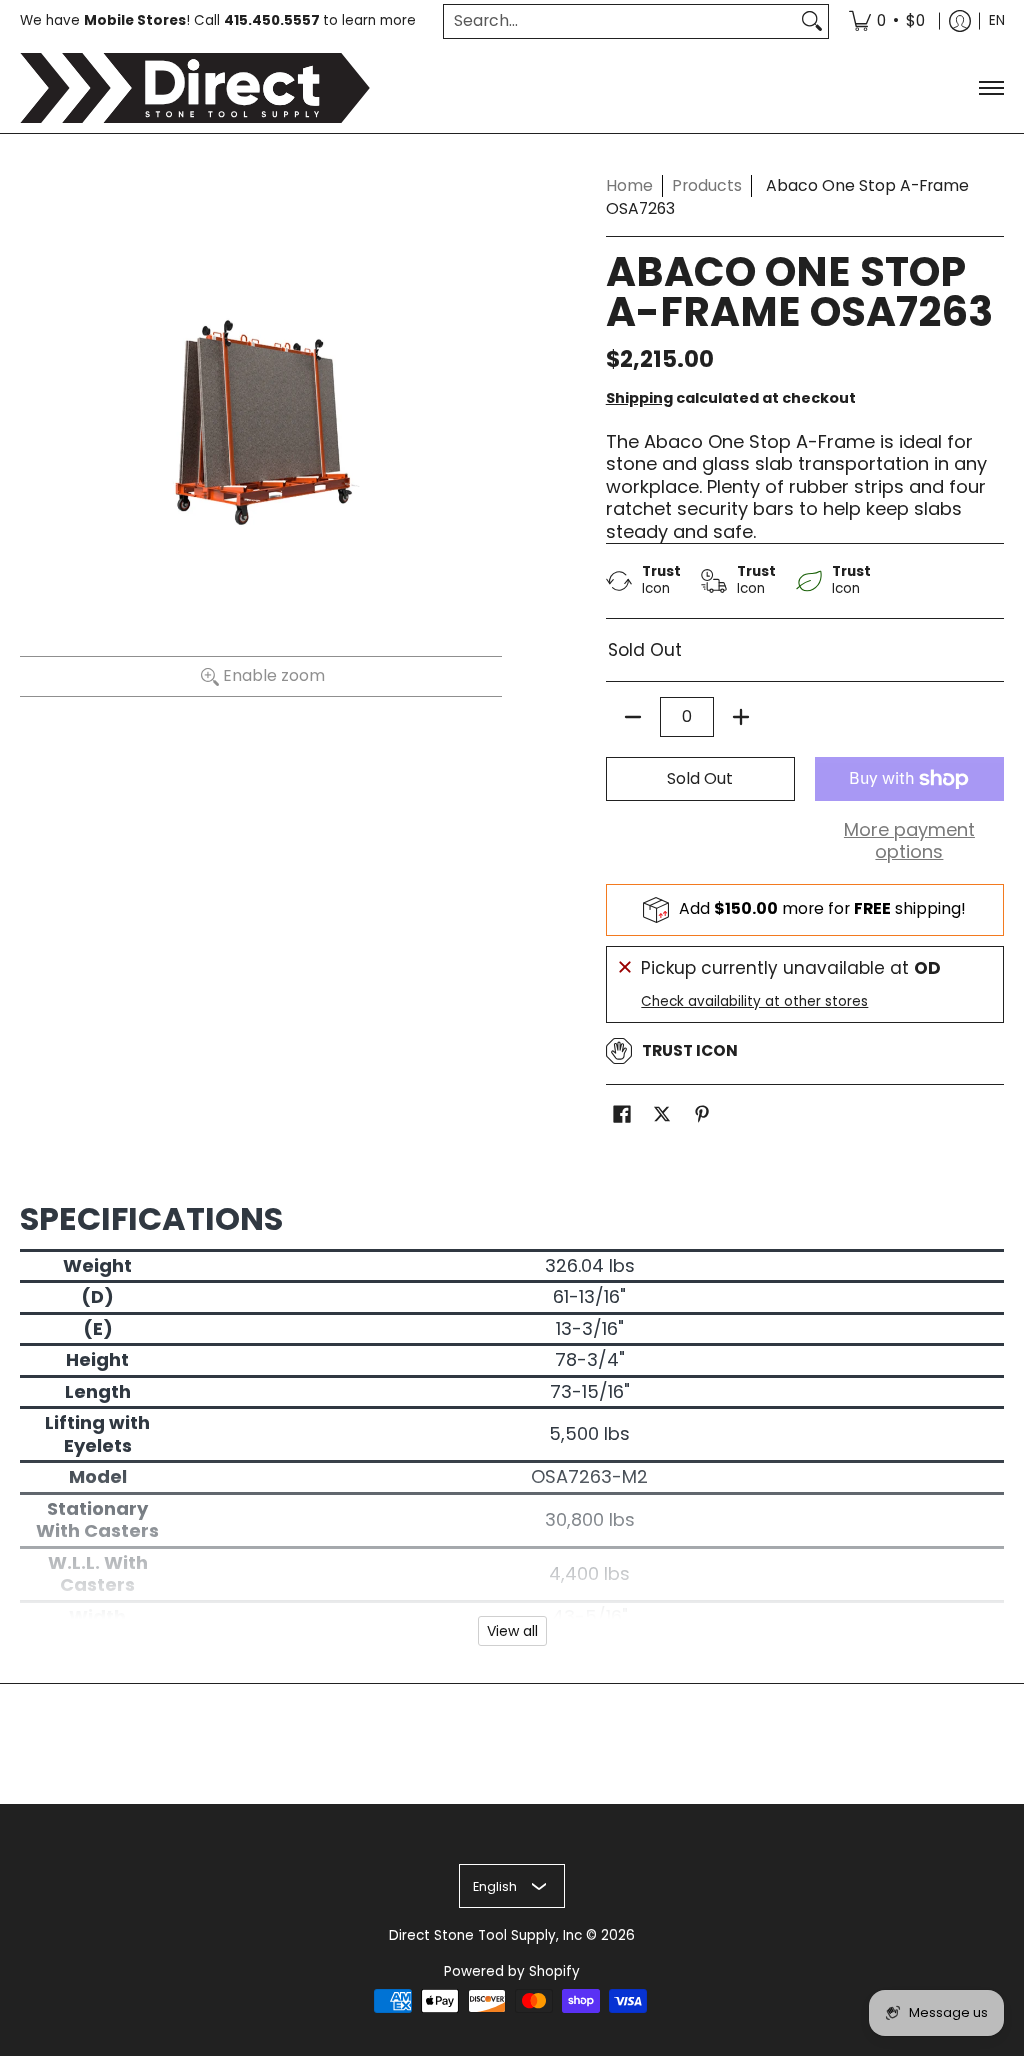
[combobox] (620, 21)
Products (707, 185)
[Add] (741, 717)
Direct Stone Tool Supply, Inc (485, 1935)
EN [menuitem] (997, 20)
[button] (622, 1116)
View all (512, 1631)
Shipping (639, 398)
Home (629, 185)
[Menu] (990, 88)
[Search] (812, 21)
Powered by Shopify (512, 1971)
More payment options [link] (909, 841)
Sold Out (700, 778)
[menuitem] (887, 21)
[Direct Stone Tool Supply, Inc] (195, 88)
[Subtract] (633, 717)
